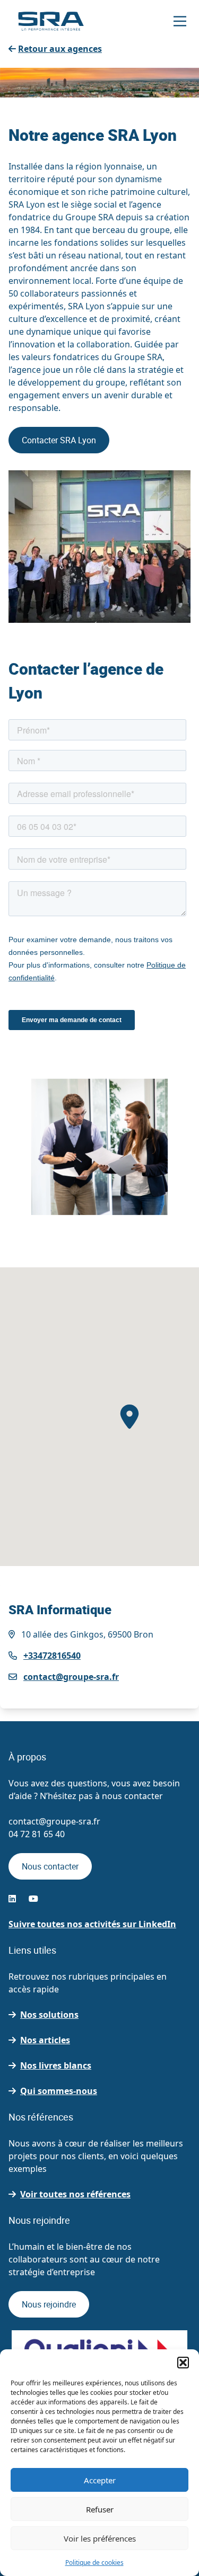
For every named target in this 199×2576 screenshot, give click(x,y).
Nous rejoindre (49, 2304)
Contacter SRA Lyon (59, 440)
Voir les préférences (100, 2538)
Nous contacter (50, 1866)
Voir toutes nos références (75, 2194)
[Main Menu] (180, 21)
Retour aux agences (60, 49)
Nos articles (45, 2040)
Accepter (100, 2480)
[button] (183, 2363)
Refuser (100, 2509)
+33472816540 (52, 1656)
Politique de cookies (94, 2562)
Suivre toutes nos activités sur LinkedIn (92, 1924)
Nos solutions (49, 2015)
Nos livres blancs (56, 2065)
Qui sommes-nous (59, 2091)
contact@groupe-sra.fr (71, 1677)
